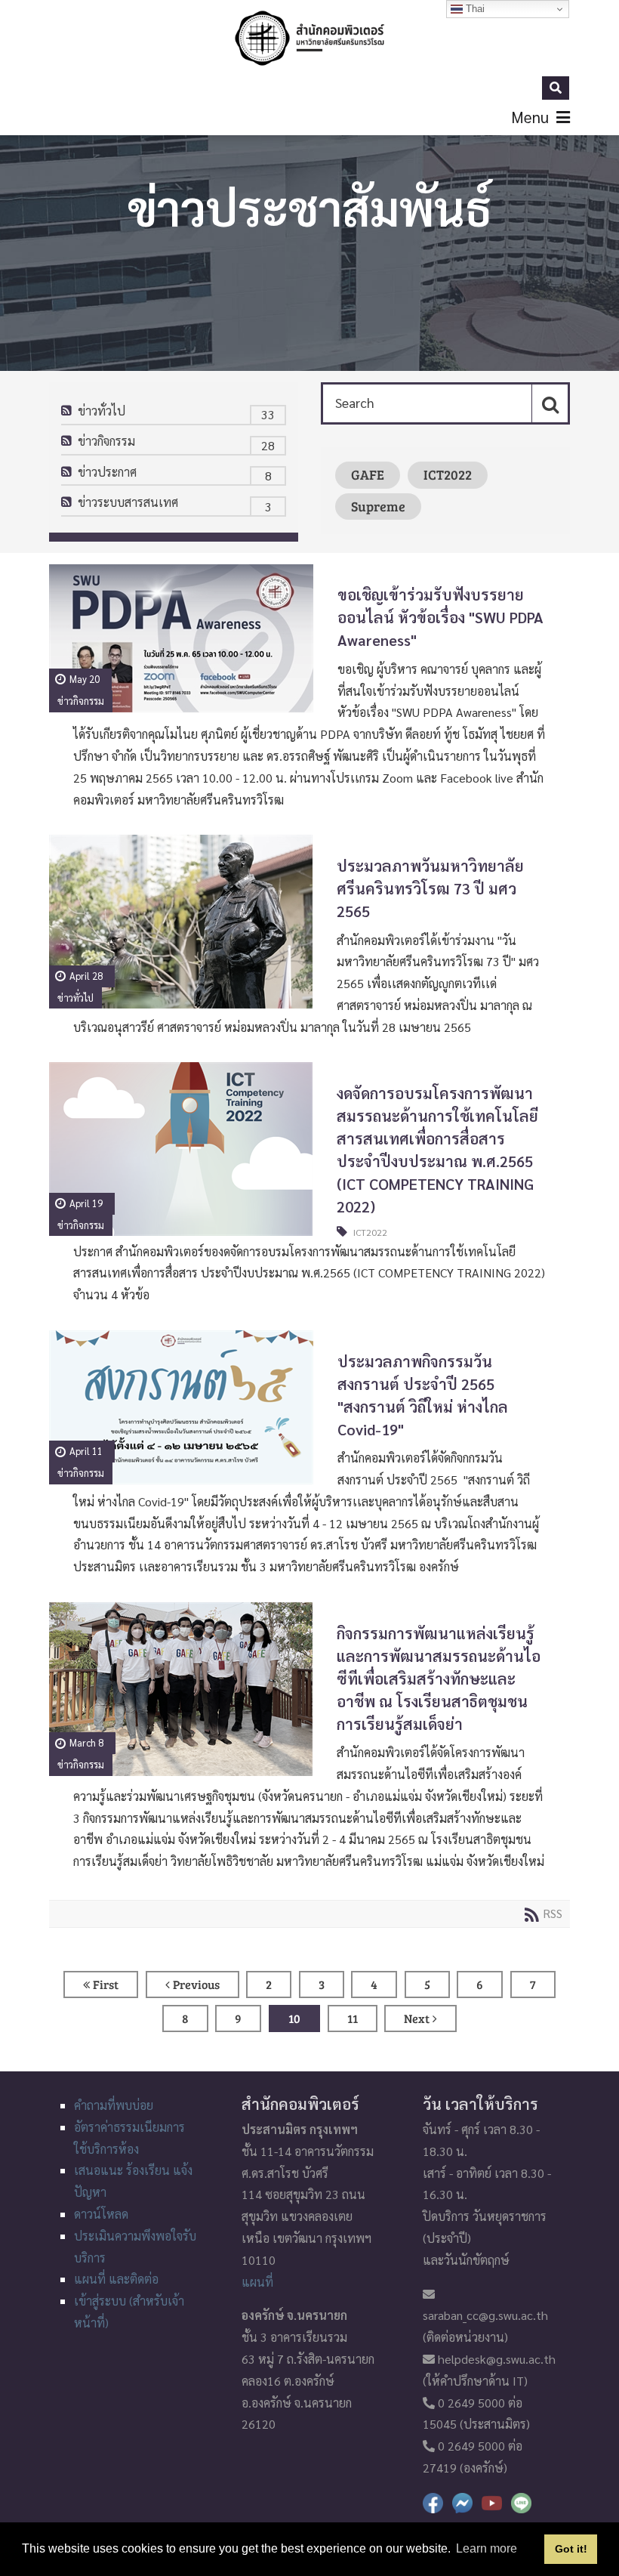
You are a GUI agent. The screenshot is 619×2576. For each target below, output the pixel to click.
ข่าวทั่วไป (102, 411)
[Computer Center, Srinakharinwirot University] (309, 38)
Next (417, 2018)
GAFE (368, 474)
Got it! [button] (571, 2549)
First (106, 1984)
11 (353, 2018)
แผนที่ (257, 2282)
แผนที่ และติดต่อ (116, 2279)
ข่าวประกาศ (107, 472)
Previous (196, 1984)
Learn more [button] (487, 2548)
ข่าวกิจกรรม (106, 441)
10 (294, 2018)
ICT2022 (448, 474)
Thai (474, 9)
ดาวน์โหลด (101, 2214)
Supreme (378, 506)
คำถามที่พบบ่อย (114, 2105)
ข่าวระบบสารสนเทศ (128, 502)
